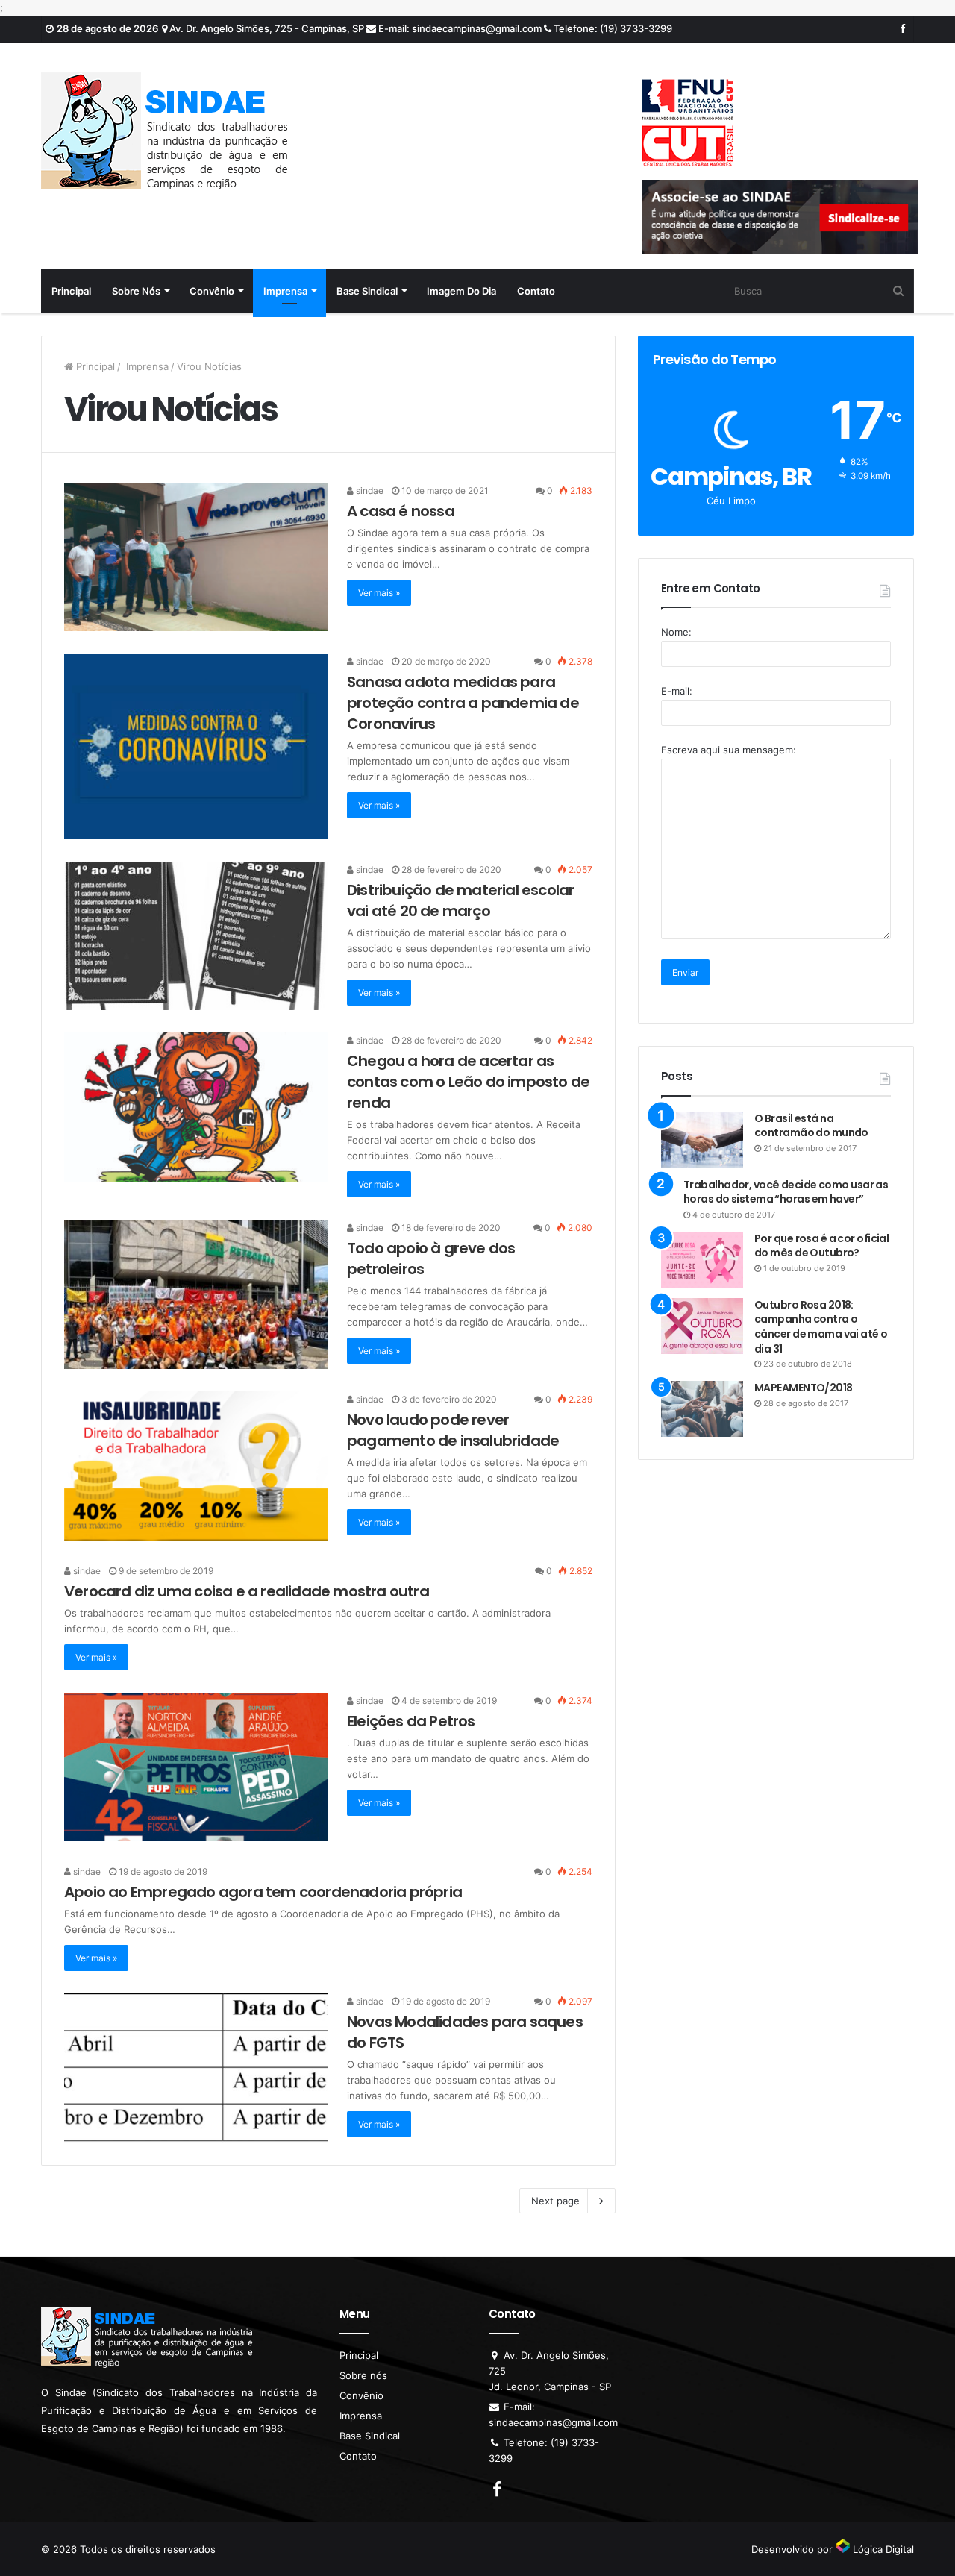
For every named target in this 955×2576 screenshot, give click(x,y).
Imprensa (285, 291)
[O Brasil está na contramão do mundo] (702, 1140)
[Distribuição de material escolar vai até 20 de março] (196, 936)
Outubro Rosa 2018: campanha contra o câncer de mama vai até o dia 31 (821, 1327)
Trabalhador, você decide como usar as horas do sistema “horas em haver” (786, 1192)
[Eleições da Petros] (196, 1767)
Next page (555, 2201)
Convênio (212, 291)
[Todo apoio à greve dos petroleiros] (196, 1294)
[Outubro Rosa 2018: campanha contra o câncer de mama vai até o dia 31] (702, 1326)
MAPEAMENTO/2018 (804, 1388)
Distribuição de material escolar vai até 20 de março (460, 900)
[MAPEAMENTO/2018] (702, 1409)
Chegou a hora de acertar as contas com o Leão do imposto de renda (468, 1082)
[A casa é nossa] (196, 557)
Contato (536, 291)
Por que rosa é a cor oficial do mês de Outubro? (821, 1246)
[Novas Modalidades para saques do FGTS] (196, 2068)
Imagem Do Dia (461, 291)
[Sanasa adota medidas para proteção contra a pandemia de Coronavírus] (196, 746)
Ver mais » (379, 593)
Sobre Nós (136, 291)
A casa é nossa (401, 511)
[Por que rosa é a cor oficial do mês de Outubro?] (702, 1260)
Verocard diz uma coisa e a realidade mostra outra (247, 1591)
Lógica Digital (882, 2549)
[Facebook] (902, 29)
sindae (369, 491)
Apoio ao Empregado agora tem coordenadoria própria (263, 1892)
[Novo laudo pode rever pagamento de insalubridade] (196, 1466)
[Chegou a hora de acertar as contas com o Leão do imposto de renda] (196, 1107)
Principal (71, 291)
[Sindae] (164, 131)
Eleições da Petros (411, 1721)
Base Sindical (367, 291)
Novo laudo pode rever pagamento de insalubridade (453, 1430)
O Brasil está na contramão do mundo (811, 1126)
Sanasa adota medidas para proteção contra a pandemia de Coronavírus (463, 703)
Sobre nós (363, 2375)
